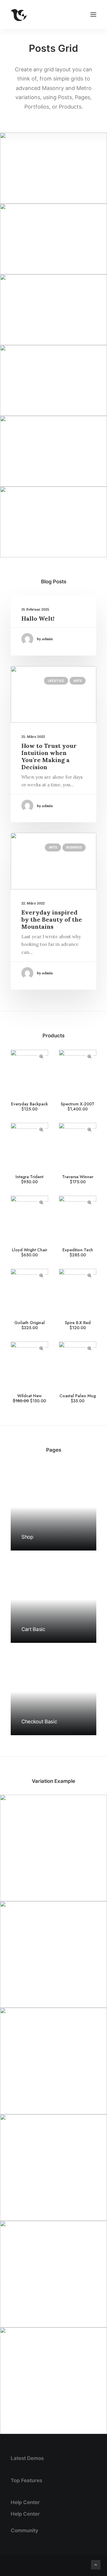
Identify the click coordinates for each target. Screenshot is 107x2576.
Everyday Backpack (29, 1106)
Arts (78, 681)
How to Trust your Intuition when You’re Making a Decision (49, 756)
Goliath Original (30, 1325)
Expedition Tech (78, 1252)
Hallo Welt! (38, 618)
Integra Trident (29, 1179)
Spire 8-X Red (78, 1325)
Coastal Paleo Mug (78, 1398)
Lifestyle (56, 681)
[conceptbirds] (19, 15)
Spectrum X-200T (78, 1106)
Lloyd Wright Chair (30, 1252)
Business (74, 847)
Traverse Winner (78, 1179)
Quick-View (41, 1057)
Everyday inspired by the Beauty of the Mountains (52, 919)
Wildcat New (30, 1398)
